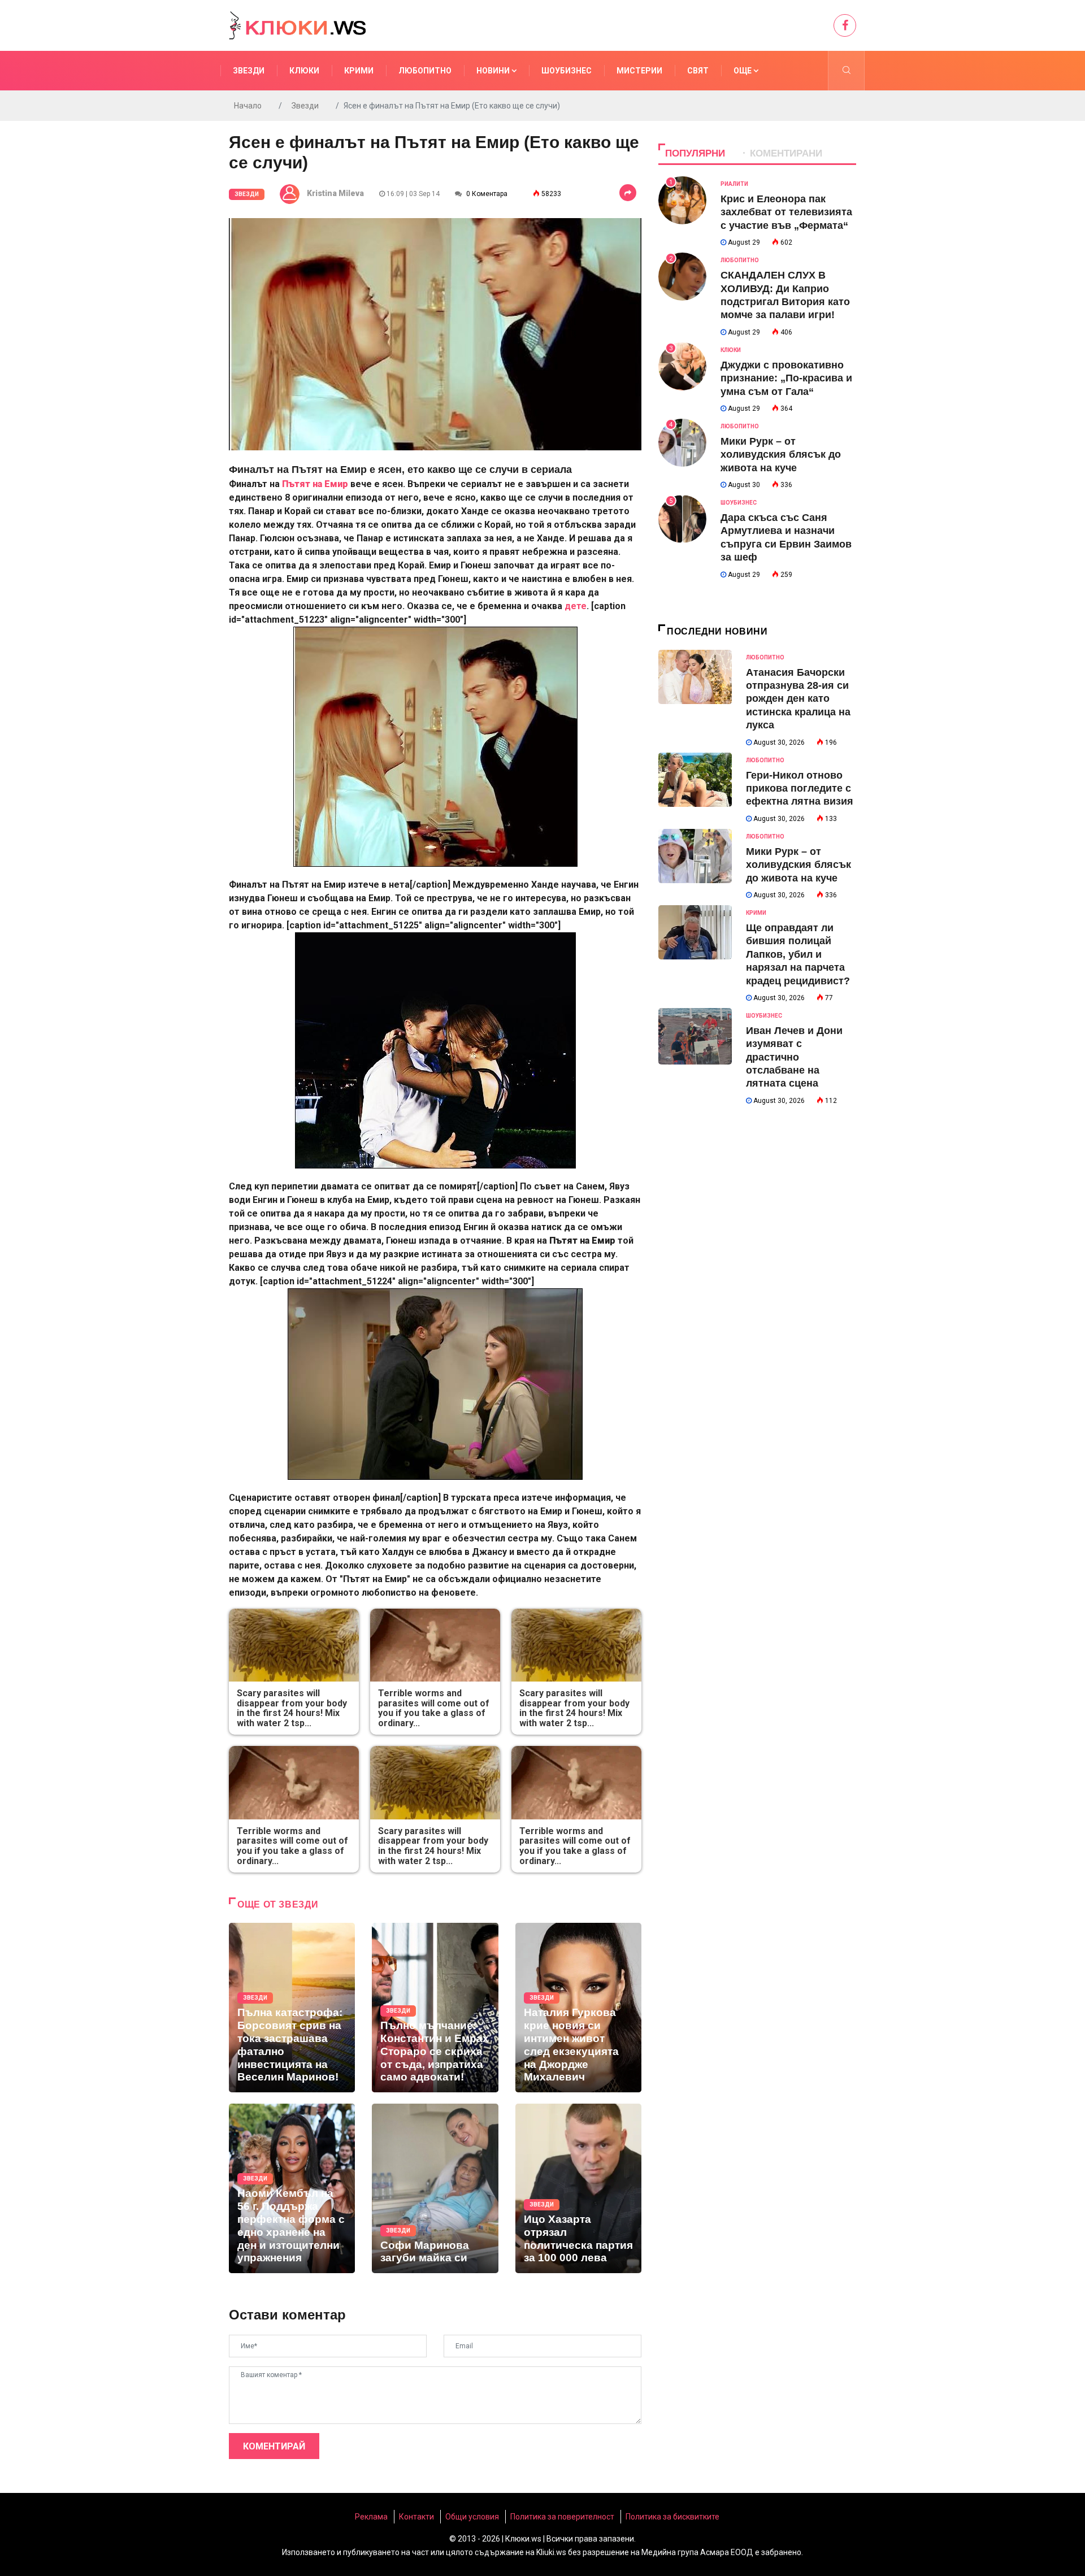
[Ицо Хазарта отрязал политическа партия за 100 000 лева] (578, 2188)
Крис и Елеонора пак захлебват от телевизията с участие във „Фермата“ (786, 212)
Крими (359, 71)
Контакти (416, 2517)
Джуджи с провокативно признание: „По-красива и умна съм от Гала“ (786, 378)
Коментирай (274, 2446)
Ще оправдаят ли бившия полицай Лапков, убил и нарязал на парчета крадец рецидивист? (798, 954)
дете (576, 606)
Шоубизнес (567, 71)
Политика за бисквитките (672, 2517)
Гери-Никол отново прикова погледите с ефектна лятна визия (800, 789)
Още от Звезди (278, 1904)
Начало (248, 106)
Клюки (304, 71)
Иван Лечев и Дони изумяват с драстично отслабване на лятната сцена (794, 1057)
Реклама (371, 2517)
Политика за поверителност (562, 2517)
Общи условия (472, 2517)
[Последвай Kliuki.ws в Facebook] (845, 25)
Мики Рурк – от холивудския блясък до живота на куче (781, 455)
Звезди (249, 71)
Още (743, 71)
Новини (494, 71)
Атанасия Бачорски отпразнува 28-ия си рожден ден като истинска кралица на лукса (798, 699)
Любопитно (425, 71)
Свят (698, 71)
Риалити (734, 184)
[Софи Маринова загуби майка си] (435, 2188)
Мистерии (639, 71)
